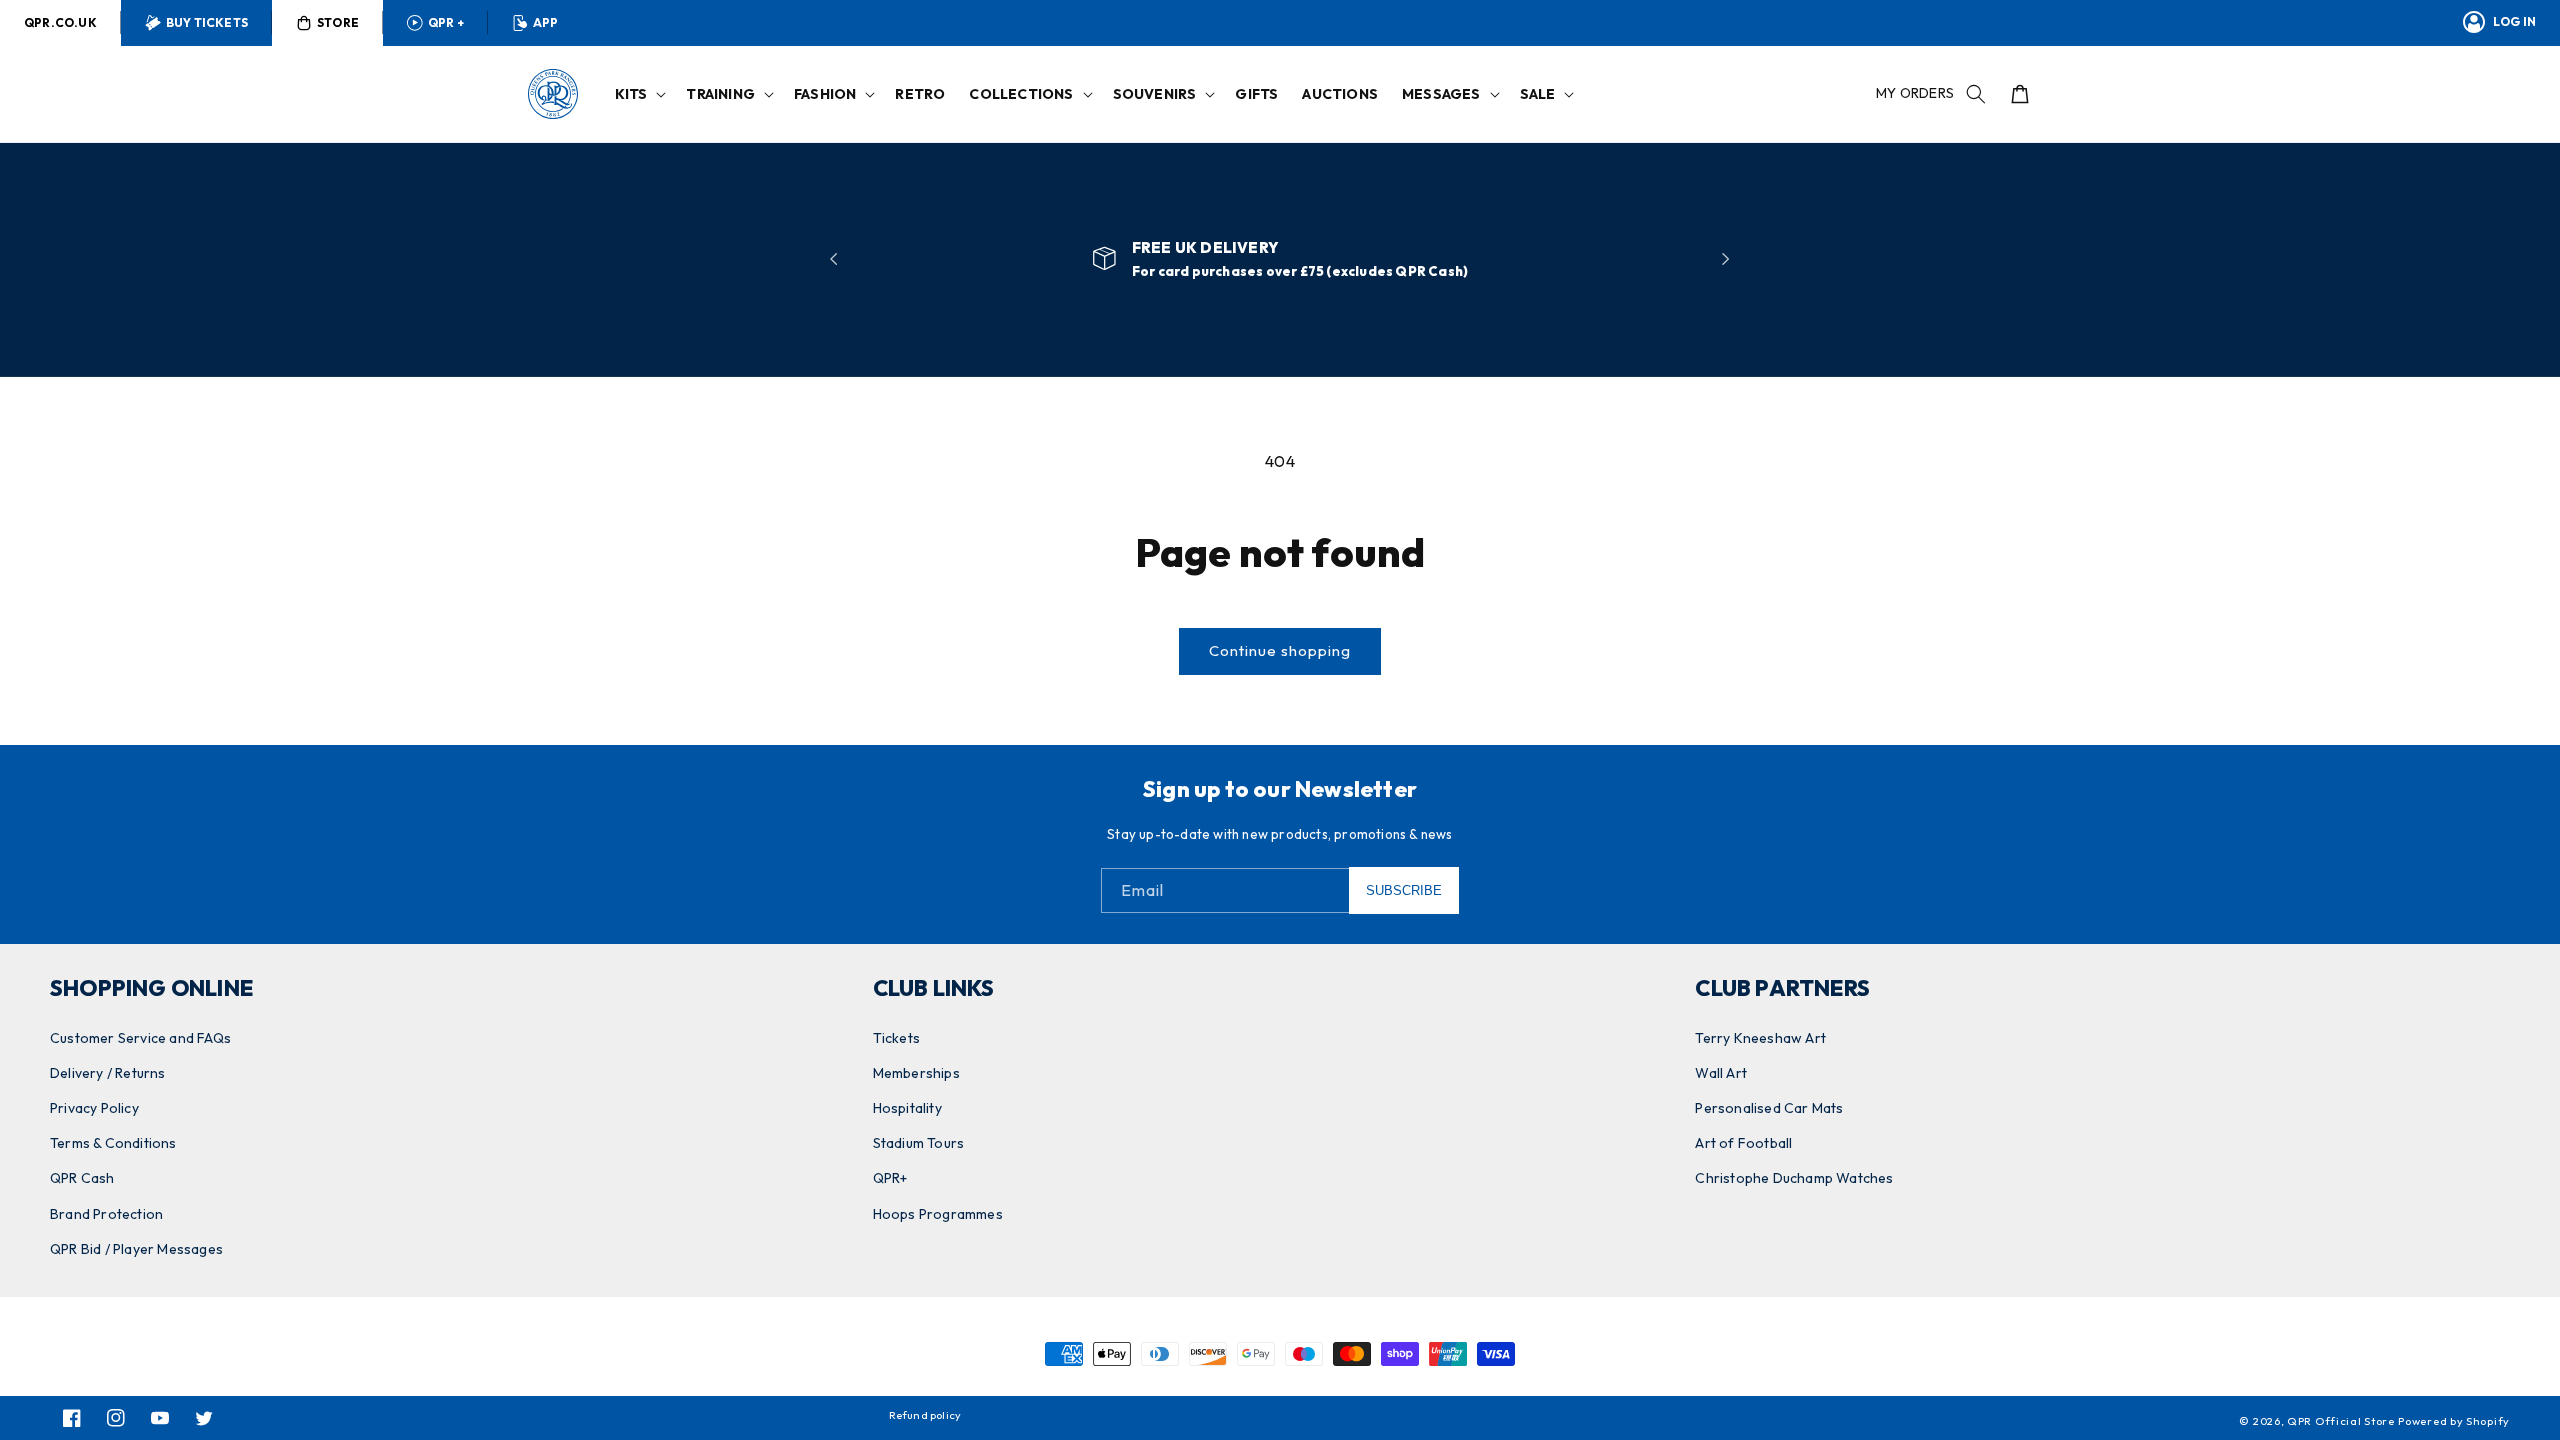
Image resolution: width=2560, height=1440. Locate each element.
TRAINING (720, 94)
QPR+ (890, 1178)
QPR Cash (82, 1178)
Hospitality (907, 1108)
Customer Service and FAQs (140, 1038)
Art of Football (1743, 1143)
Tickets (896, 1038)
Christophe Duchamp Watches (1794, 1178)
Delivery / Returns (108, 1073)
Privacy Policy (94, 1108)
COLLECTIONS (1021, 94)
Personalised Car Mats (1769, 1108)
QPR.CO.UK (60, 22)
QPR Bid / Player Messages (136, 1249)
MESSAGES (1441, 94)
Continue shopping (1280, 650)
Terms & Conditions (113, 1143)
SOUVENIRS (1155, 94)
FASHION (825, 94)
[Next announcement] (1726, 259)
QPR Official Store (2341, 1421)
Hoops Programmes (938, 1214)
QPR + (446, 22)
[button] (639, 94)
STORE (338, 22)
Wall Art (1721, 1073)
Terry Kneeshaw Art (1760, 1038)
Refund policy (925, 1415)
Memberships (916, 1073)
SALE (1538, 94)
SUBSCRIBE (1404, 890)
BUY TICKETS (207, 22)
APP (546, 22)
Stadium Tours (919, 1143)
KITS (631, 94)
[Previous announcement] (834, 259)
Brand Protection (106, 1214)
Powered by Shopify (2454, 1421)
